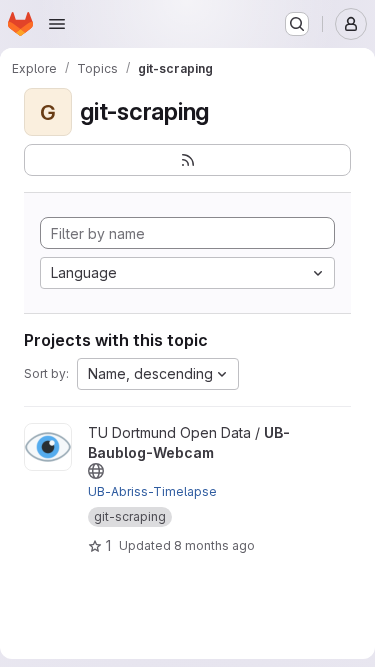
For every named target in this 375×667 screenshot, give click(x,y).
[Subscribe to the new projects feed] (187, 160)
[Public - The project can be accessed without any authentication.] (96, 471)
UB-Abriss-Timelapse (152, 491)
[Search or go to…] (297, 24)
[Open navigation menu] (57, 24)
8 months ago (214, 545)
